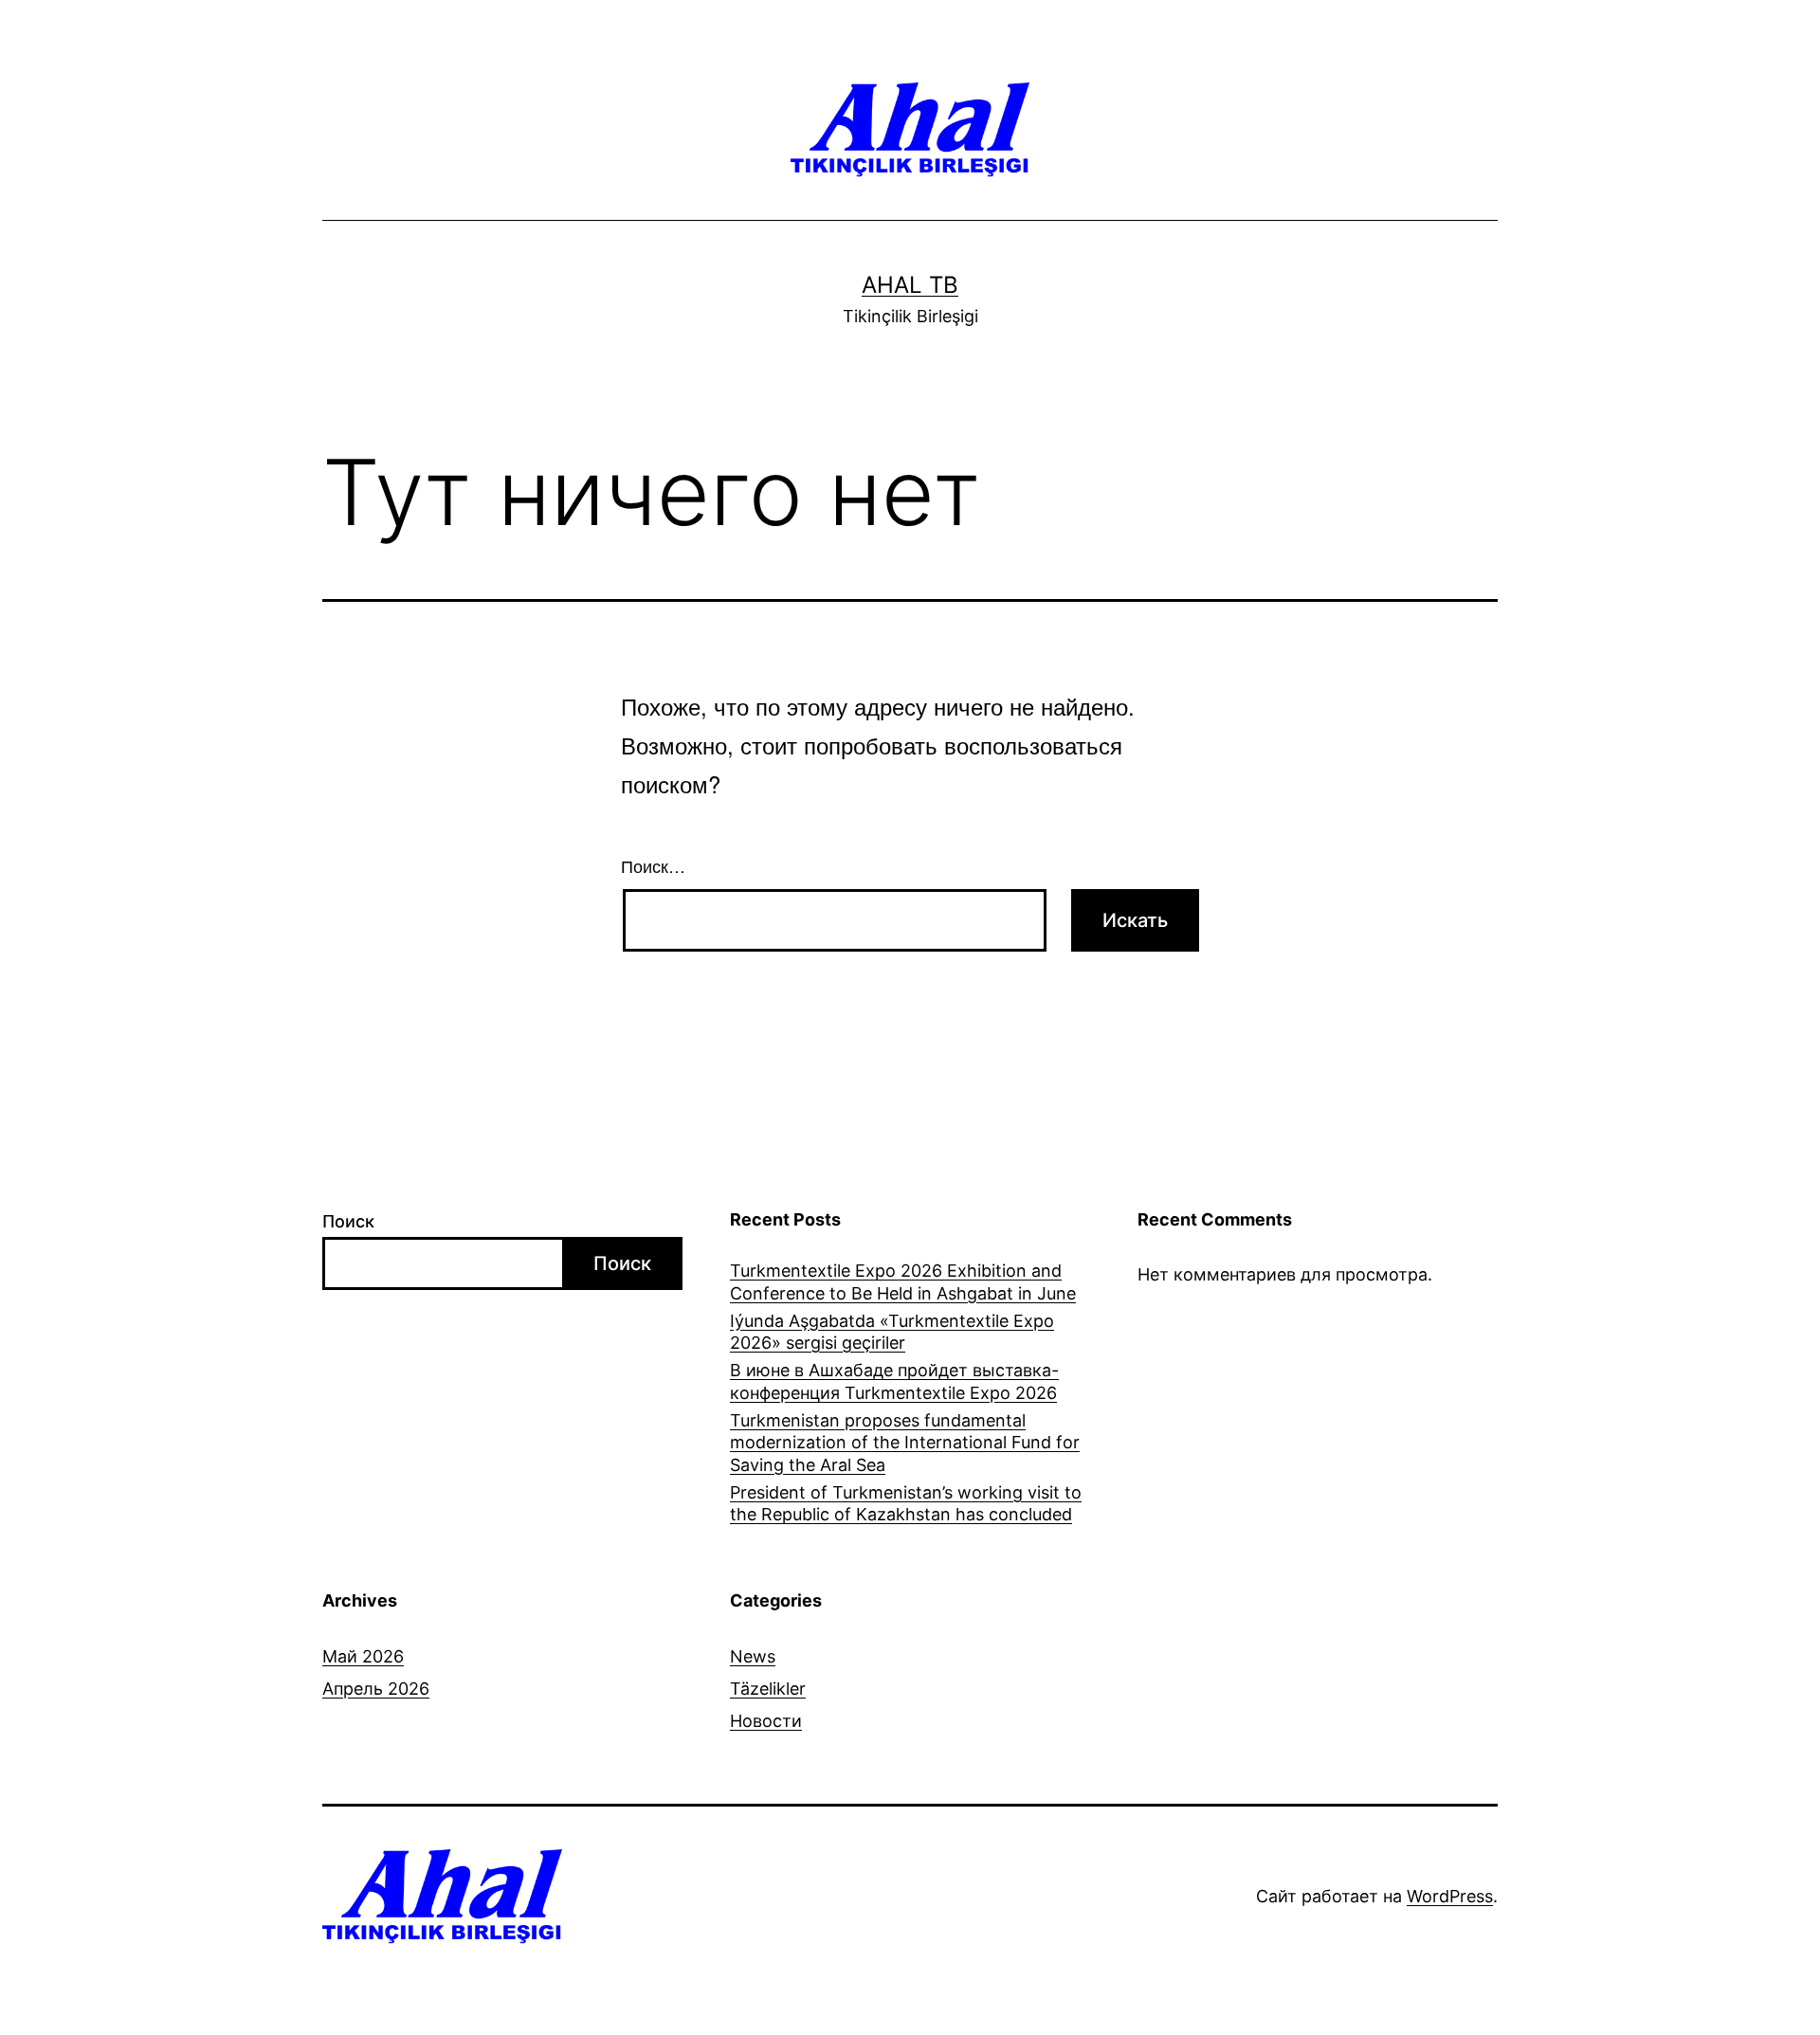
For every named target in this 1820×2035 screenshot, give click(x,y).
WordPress (1450, 1896)
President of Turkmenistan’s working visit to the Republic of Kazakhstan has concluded (906, 1503)
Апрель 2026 (376, 1689)
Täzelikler (768, 1689)
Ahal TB (910, 285)
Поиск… (653, 865)
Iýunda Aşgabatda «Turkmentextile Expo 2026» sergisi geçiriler (892, 1332)
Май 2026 (363, 1656)
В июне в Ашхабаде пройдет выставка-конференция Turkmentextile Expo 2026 (894, 1381)
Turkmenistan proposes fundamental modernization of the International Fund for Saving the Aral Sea (905, 1443)
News (753, 1656)
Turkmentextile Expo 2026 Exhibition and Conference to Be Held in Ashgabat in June (903, 1281)
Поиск (348, 1221)
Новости (766, 1721)
